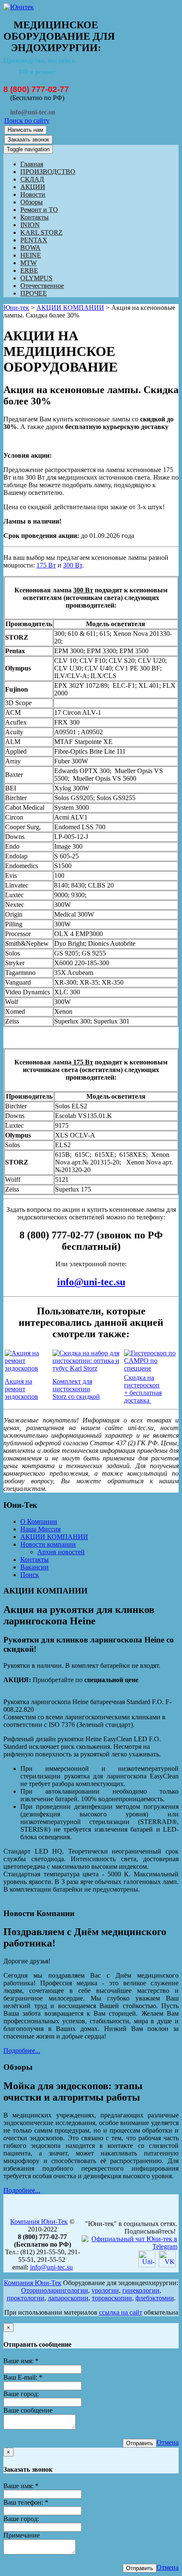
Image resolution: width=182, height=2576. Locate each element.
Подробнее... (22, 2051)
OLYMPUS (36, 278)
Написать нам (25, 130)
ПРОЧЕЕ (34, 293)
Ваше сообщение (28, 2410)
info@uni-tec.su (91, 1282)
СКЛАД (32, 179)
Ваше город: (21, 2394)
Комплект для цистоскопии (72, 1385)
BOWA (30, 248)
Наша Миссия (40, 1529)
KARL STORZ (41, 232)
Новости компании (48, 1544)
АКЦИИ (33, 187)
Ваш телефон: (26, 2502)
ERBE (29, 270)
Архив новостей (61, 1552)
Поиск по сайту (27, 121)
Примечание (22, 2535)
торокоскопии (112, 2298)
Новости (33, 194)
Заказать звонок (28, 140)
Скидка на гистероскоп (142, 1381)
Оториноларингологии (55, 2290)
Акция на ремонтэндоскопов (21, 1389)
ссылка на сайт (121, 2312)
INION (30, 225)
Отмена (168, 2442)
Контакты (34, 217)
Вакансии (34, 1567)
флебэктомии (155, 2298)
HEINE (31, 255)
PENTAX (34, 240)
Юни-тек (16, 308)
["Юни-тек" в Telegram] (130, 2246)
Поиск (30, 1575)
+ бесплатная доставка (143, 1397)
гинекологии (141, 2290)
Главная (32, 164)
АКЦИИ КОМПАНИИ (70, 308)
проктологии (26, 2298)
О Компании (39, 1521)
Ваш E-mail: (23, 2377)
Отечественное (42, 286)
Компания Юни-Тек (39, 2222)
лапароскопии (68, 2298)
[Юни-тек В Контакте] (167, 2265)
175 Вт (46, 565)
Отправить (140, 2443)
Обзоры (32, 202)
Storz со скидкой (76, 1397)
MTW (29, 263)
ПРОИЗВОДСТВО (48, 172)
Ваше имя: (21, 2361)
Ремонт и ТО (39, 210)
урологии (105, 2290)
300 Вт (73, 565)
